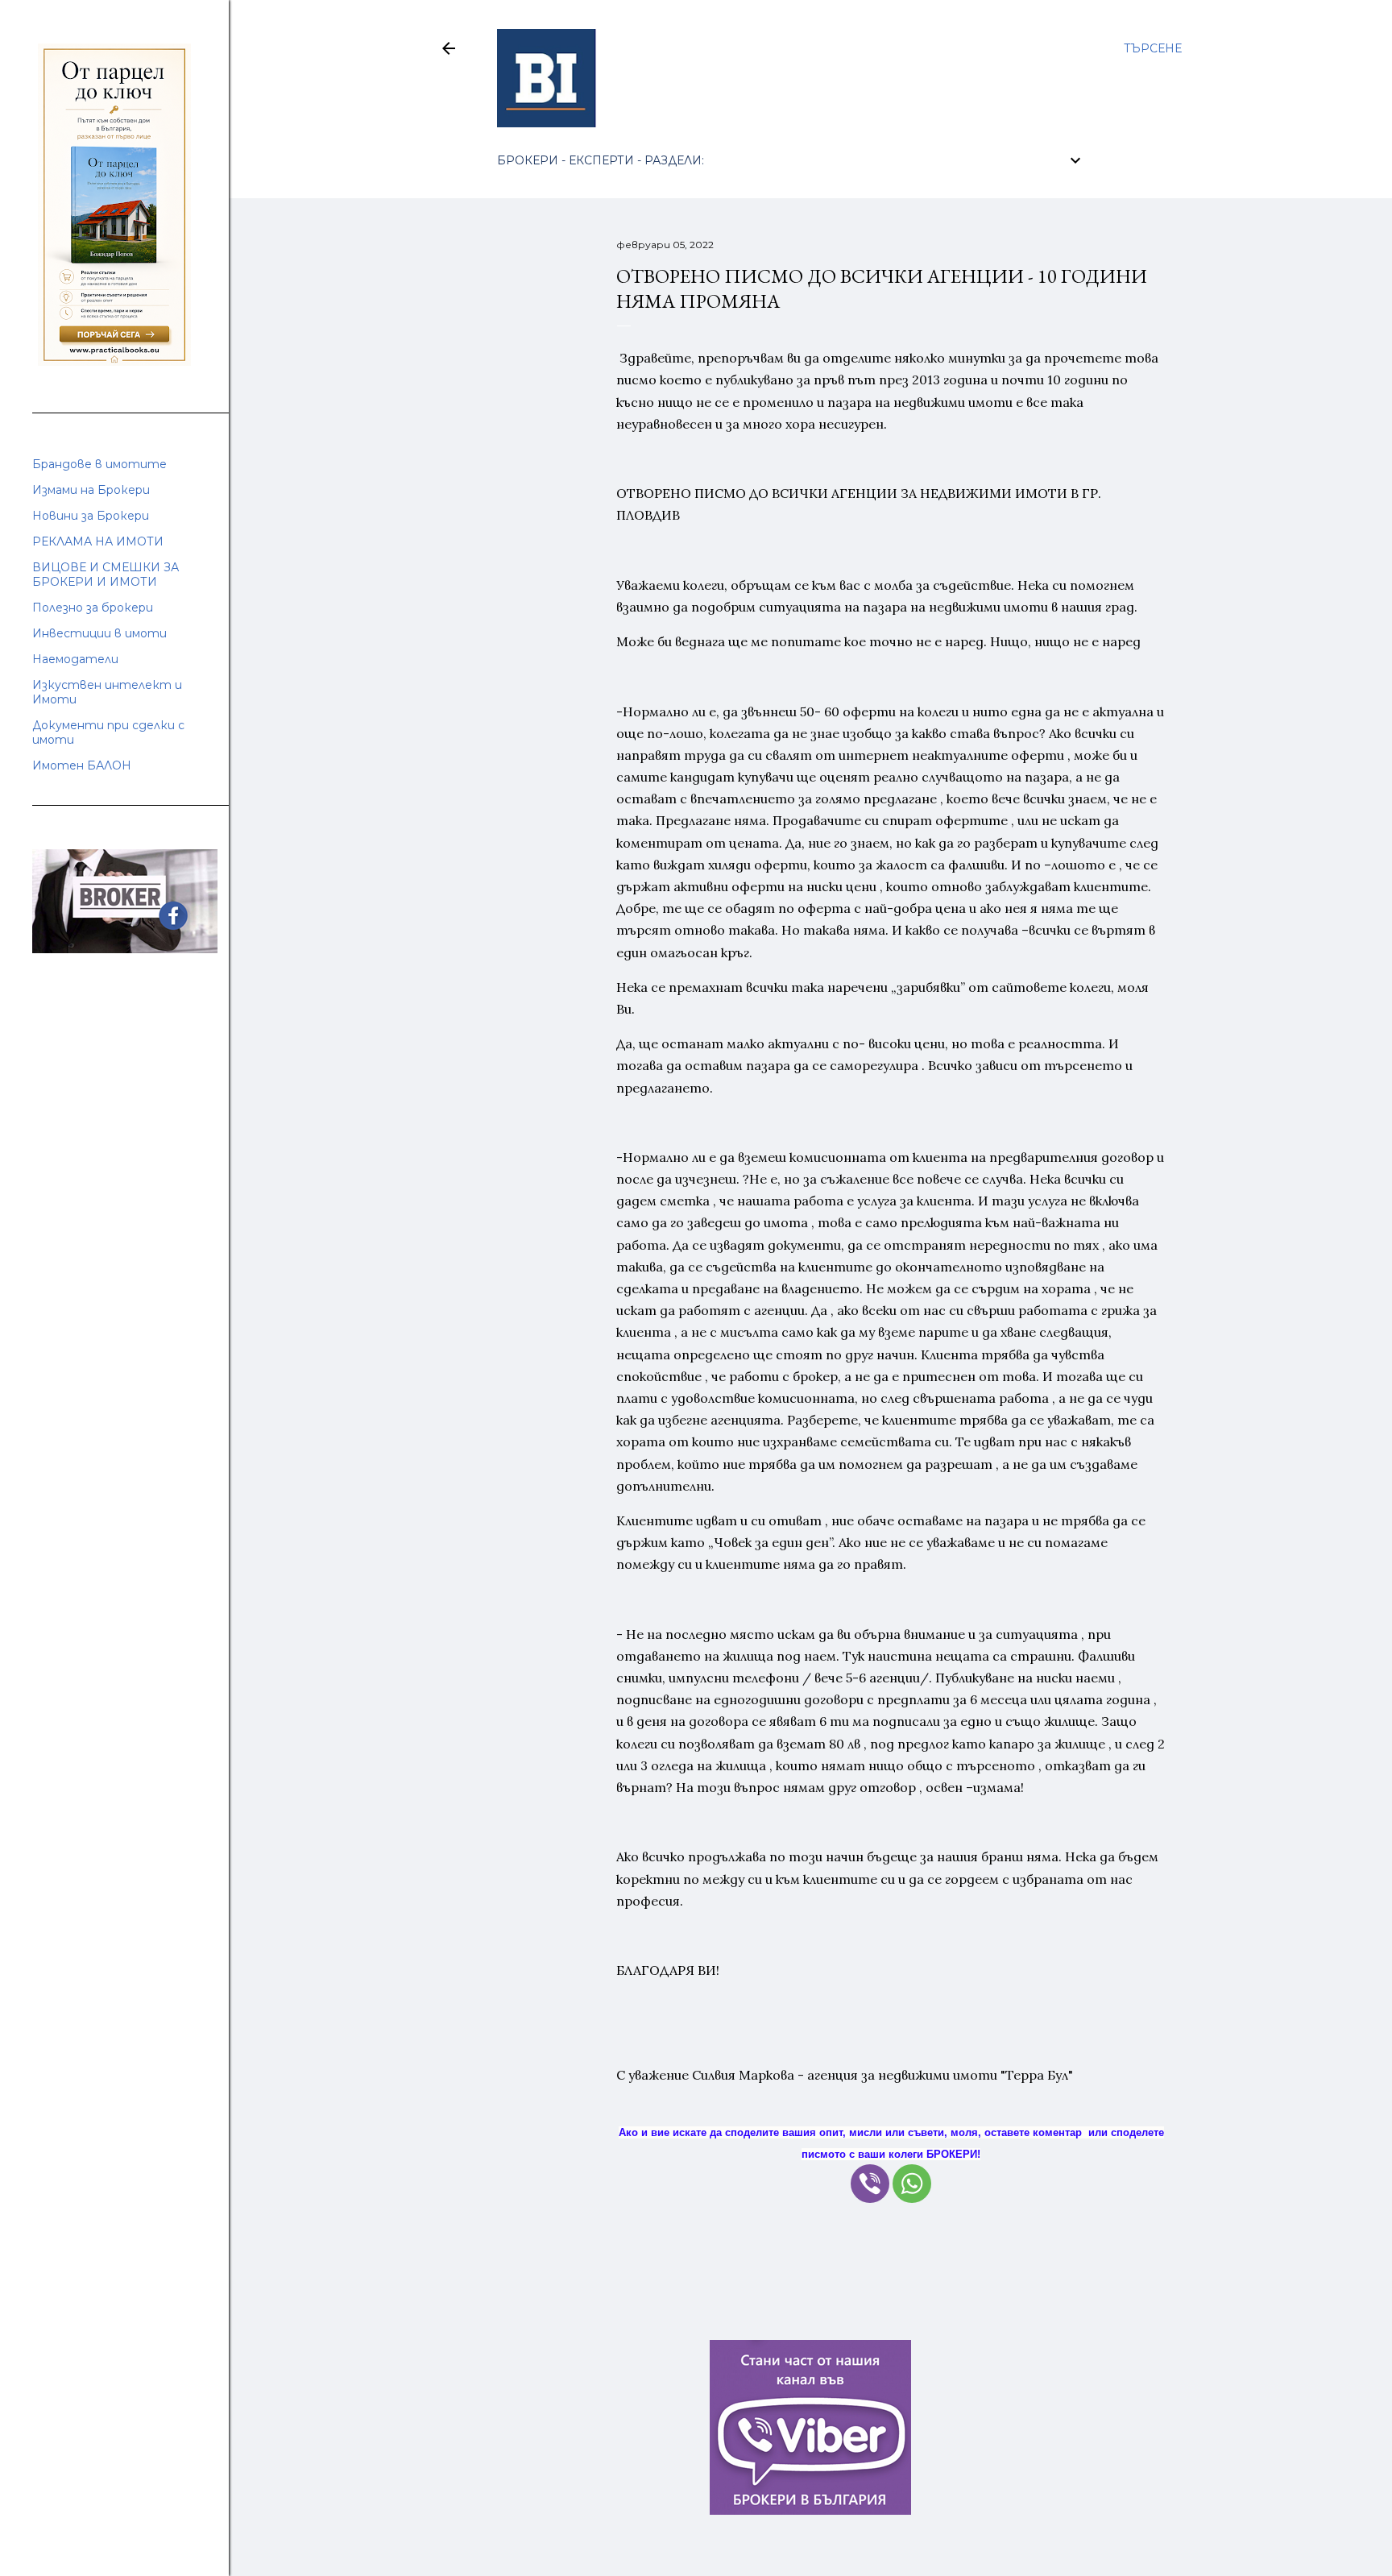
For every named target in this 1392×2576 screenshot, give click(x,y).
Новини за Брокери (91, 516)
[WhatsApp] (912, 2184)
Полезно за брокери (93, 608)
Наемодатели (75, 659)
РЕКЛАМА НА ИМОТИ (98, 541)
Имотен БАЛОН (82, 765)
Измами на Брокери (91, 490)
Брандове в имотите (99, 464)
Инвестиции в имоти (99, 633)
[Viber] (870, 2184)
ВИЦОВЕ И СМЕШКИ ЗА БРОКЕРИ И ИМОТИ (106, 575)
